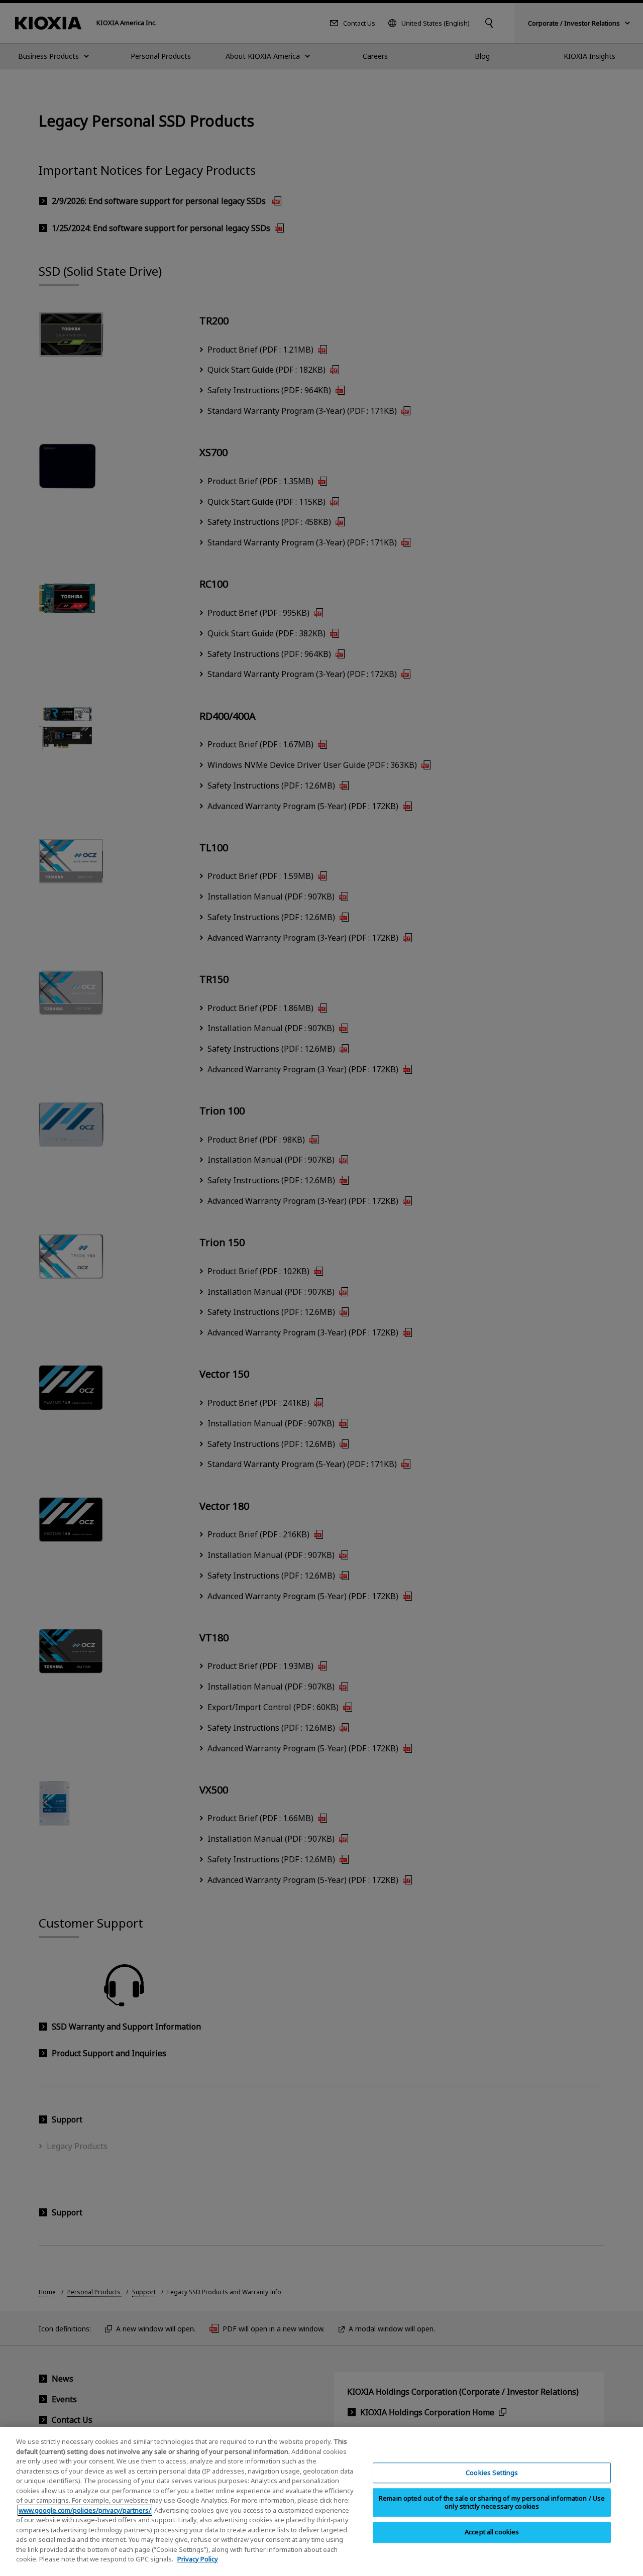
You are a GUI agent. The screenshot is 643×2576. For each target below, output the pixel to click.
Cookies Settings (492, 2473)
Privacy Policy (198, 2559)
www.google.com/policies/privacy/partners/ (85, 2510)
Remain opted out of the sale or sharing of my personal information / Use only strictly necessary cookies (492, 2503)
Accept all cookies (492, 2532)
